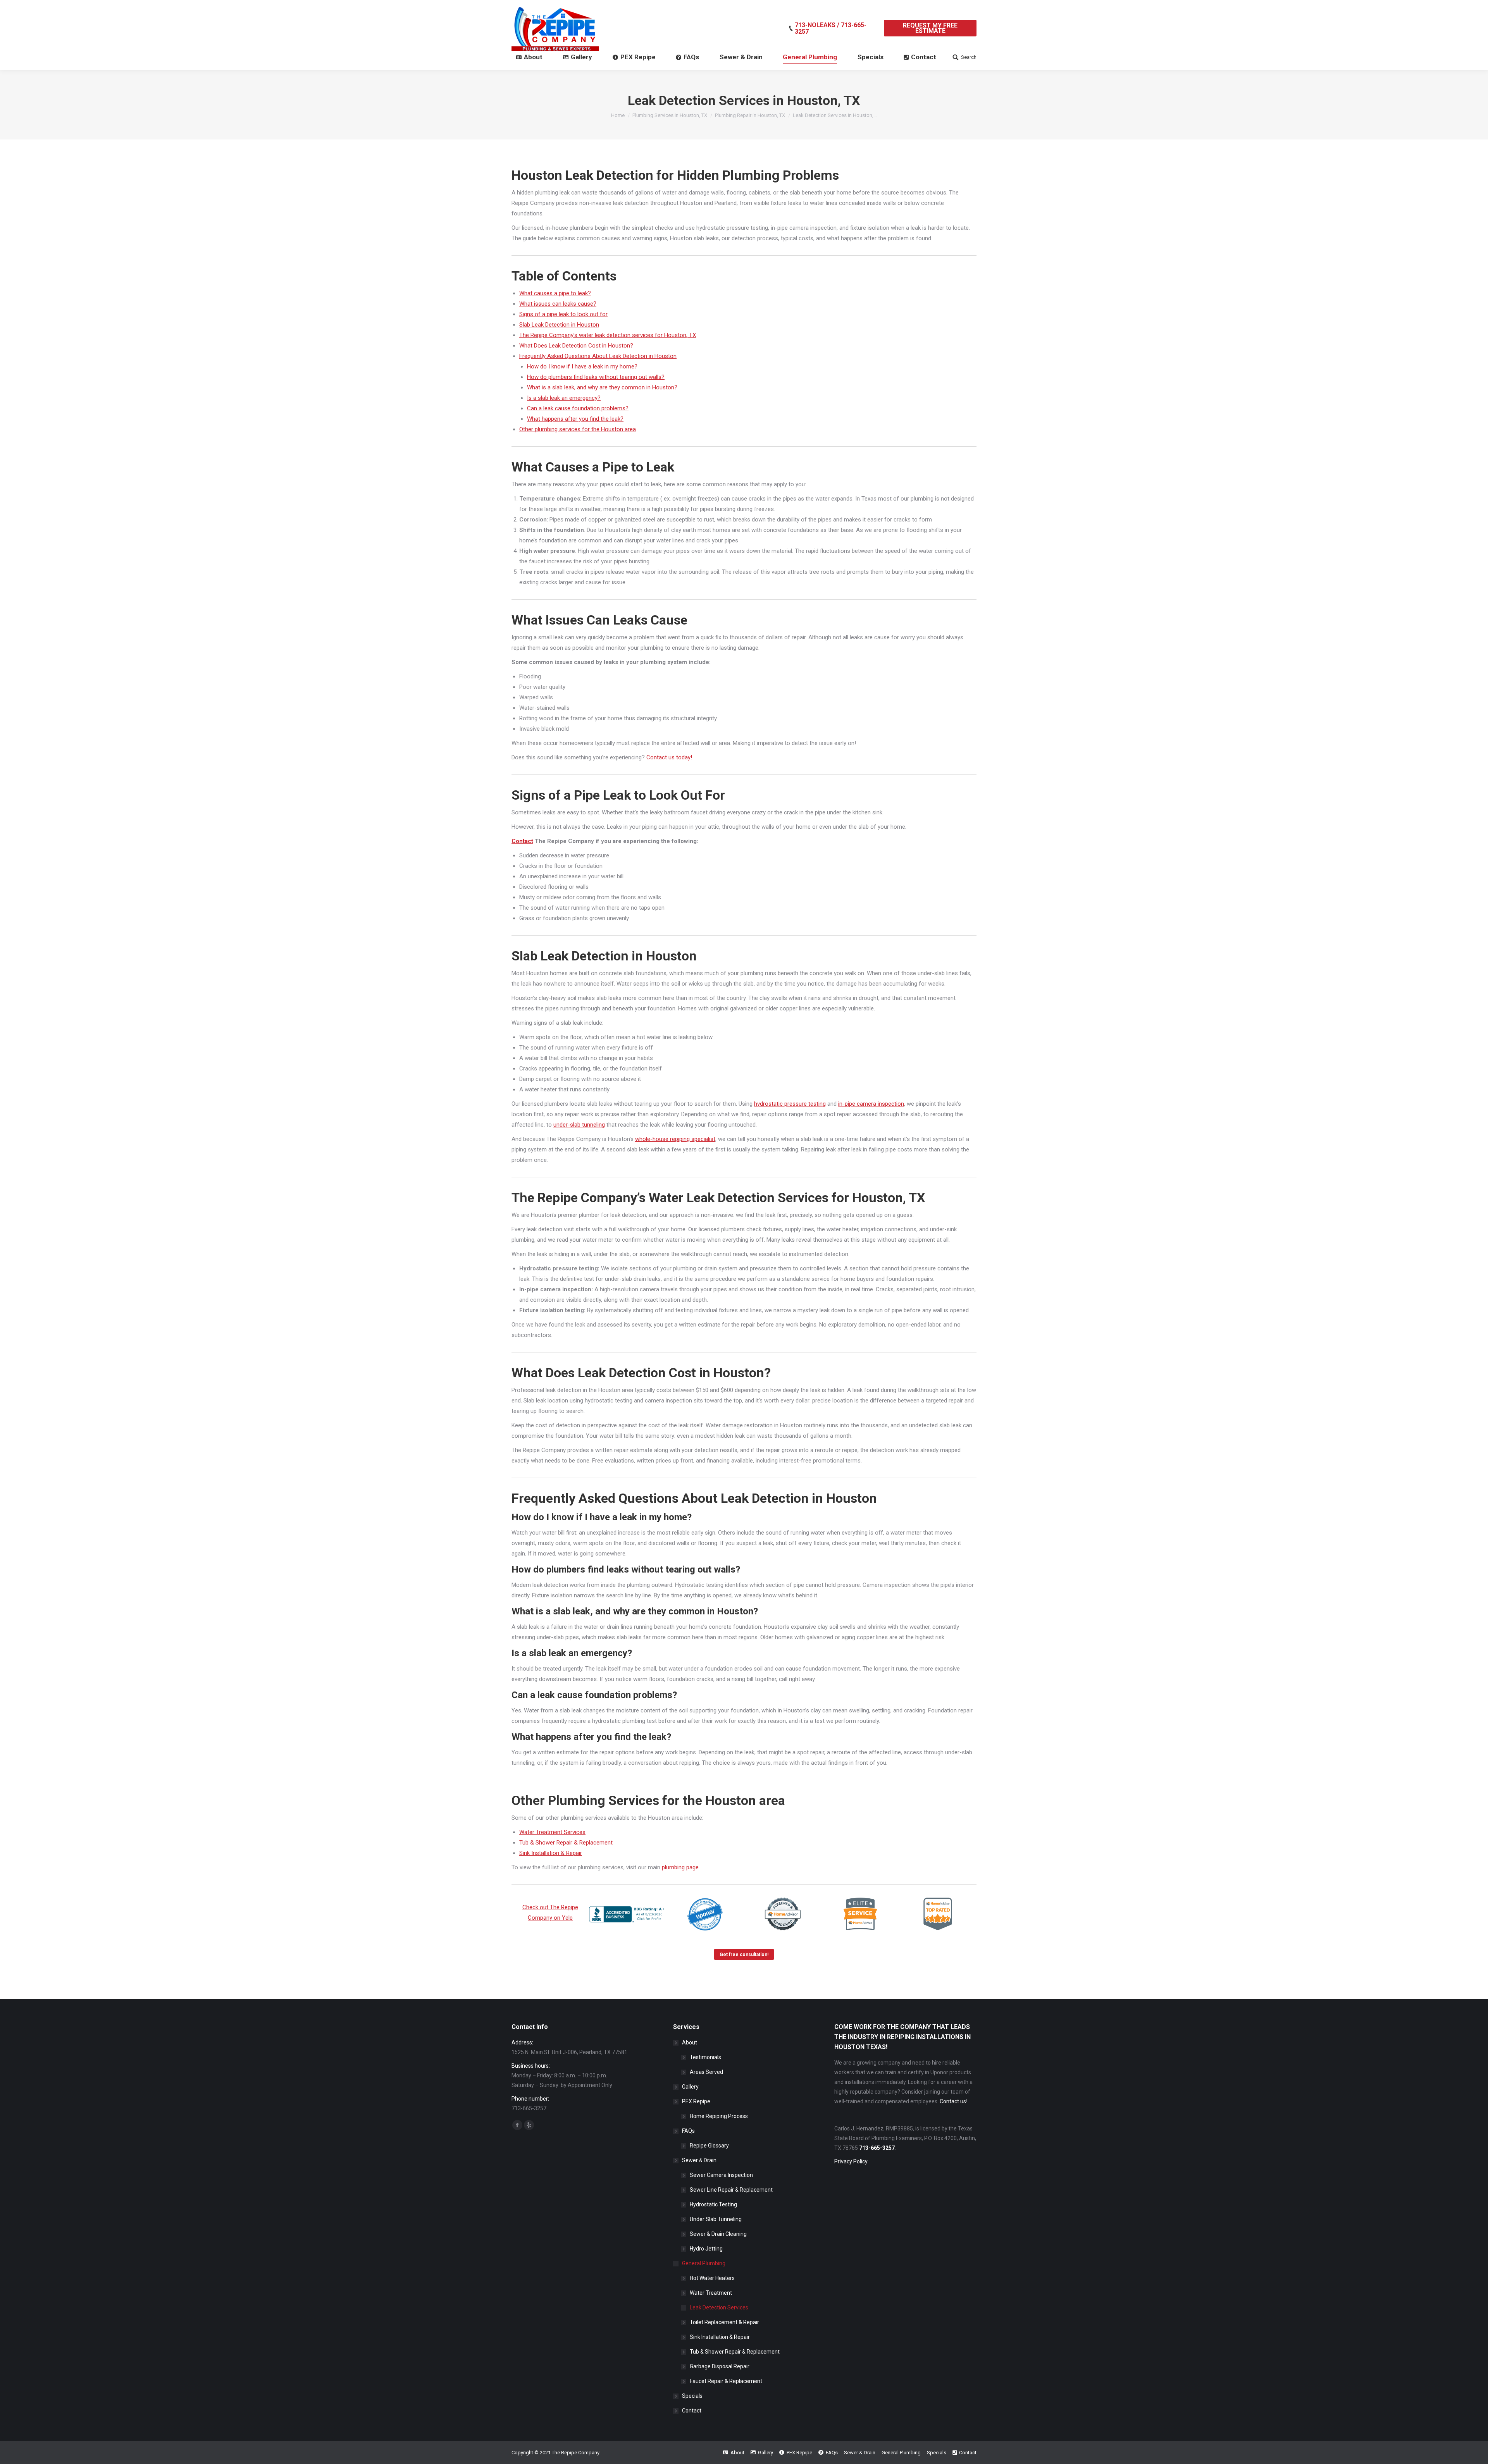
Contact (692, 2411)
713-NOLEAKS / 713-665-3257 (831, 28)
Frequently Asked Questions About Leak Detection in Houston (598, 356)
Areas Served (706, 2072)
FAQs (688, 2131)
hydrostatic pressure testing (790, 1104)
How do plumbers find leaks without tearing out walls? (596, 377)
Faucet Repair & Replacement (726, 2381)
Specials (692, 2396)
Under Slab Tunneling (716, 2219)
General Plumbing (704, 2263)
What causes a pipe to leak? (555, 293)
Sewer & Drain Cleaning (718, 2234)
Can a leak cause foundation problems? (578, 408)
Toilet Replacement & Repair (724, 2322)
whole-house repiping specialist (675, 1139)
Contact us (953, 2101)
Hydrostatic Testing (713, 2204)
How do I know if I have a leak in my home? (582, 367)
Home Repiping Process (719, 2116)
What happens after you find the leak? (575, 419)
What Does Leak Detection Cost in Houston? (576, 346)
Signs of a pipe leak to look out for (563, 314)
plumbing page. (681, 1867)
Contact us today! (669, 757)
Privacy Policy (851, 2161)
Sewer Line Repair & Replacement (731, 2190)
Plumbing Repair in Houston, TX (750, 115)
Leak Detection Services (719, 2307)
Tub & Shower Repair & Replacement (566, 1843)
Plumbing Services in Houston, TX (670, 115)
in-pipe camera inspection (871, 1104)
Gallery (690, 2087)
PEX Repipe (696, 2101)
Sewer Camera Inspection (721, 2175)
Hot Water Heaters (712, 2278)
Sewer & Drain (699, 2160)
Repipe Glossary (709, 2146)
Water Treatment (711, 2293)
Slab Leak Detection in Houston (559, 325)
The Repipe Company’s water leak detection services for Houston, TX (608, 335)
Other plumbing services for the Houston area (578, 429)
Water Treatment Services (552, 1832)
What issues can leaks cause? (558, 304)
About (690, 2042)
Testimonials (705, 2057)
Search (969, 57)
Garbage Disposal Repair (720, 2366)
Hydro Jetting (706, 2249)
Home (618, 115)
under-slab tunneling (579, 1125)
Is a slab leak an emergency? (564, 398)
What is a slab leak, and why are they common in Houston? (602, 387)
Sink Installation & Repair (551, 1853)
